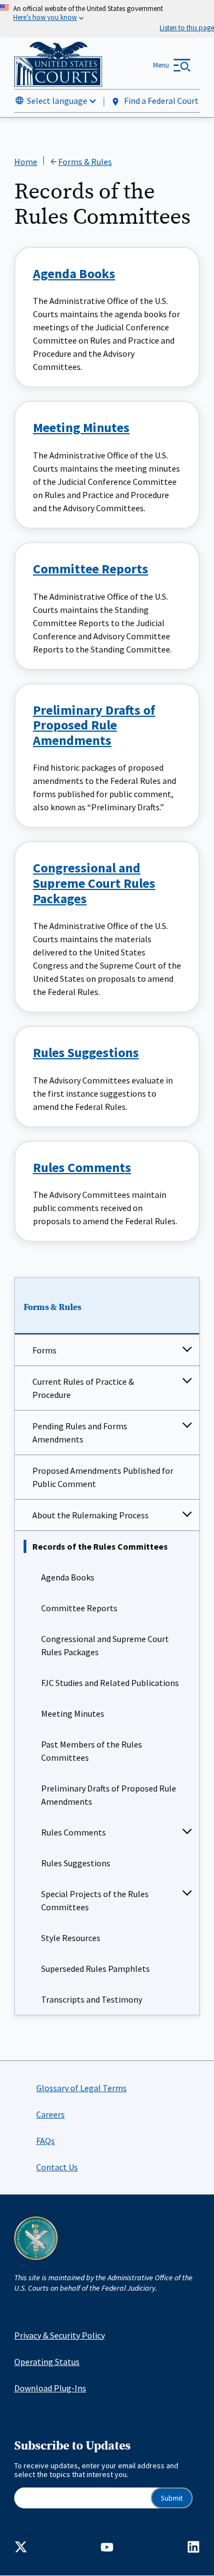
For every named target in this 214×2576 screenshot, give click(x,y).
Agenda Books (68, 1577)
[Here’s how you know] (107, 19)
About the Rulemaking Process (91, 1515)
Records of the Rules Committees (100, 1546)
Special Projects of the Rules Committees (95, 1900)
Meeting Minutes (73, 1713)
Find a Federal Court (161, 101)
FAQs (46, 2141)
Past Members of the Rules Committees (92, 1751)
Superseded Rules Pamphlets (95, 1969)
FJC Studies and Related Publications (110, 1683)
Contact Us (57, 2167)
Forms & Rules (52, 1307)
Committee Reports (79, 1608)
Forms (44, 1350)
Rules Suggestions (76, 1863)
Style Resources (71, 1938)
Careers (50, 2114)
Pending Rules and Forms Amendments (80, 1433)
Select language (57, 101)
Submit (172, 2498)
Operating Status (47, 2362)
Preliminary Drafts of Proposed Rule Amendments (109, 1795)
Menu (161, 65)
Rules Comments (74, 1832)
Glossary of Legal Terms (81, 2088)
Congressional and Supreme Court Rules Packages (105, 1645)
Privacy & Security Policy (60, 2335)
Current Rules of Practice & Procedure (83, 1388)
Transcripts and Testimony (92, 1999)
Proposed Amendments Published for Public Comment (103, 1477)
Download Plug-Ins (50, 2388)
